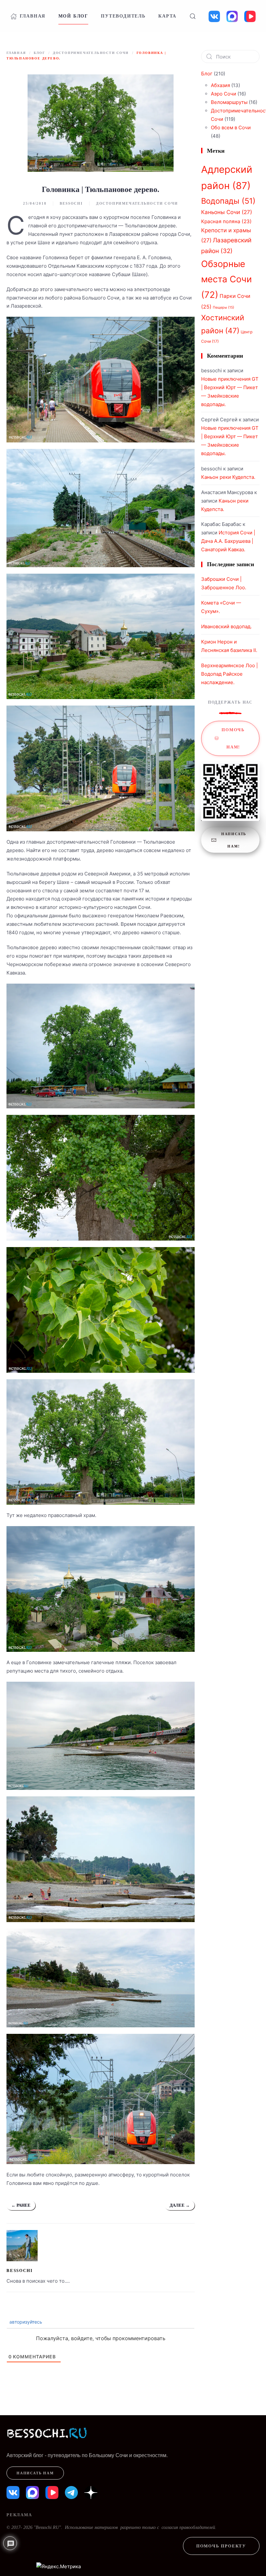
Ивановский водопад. (226, 626)
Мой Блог (73, 16)
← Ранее (21, 2205)
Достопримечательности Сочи (137, 203)
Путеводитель (123, 16)
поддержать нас (230, 702)
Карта (167, 16)
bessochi (71, 203)
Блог (207, 74)
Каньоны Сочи (227, 212)
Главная (33, 16)
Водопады (228, 201)
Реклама (19, 2515)
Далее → (180, 2205)
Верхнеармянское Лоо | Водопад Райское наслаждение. (230, 674)
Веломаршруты (229, 102)
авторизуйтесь (25, 2322)
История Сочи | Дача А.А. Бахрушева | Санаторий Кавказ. (228, 541)
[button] (192, 16)
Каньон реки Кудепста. (228, 477)
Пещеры (224, 307)
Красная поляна (226, 221)
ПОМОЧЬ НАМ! (233, 738)
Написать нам (35, 2473)
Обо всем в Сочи (231, 128)
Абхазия (220, 85)
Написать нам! (234, 840)
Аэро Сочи (224, 94)
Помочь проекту (221, 2546)
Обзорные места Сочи (226, 279)
